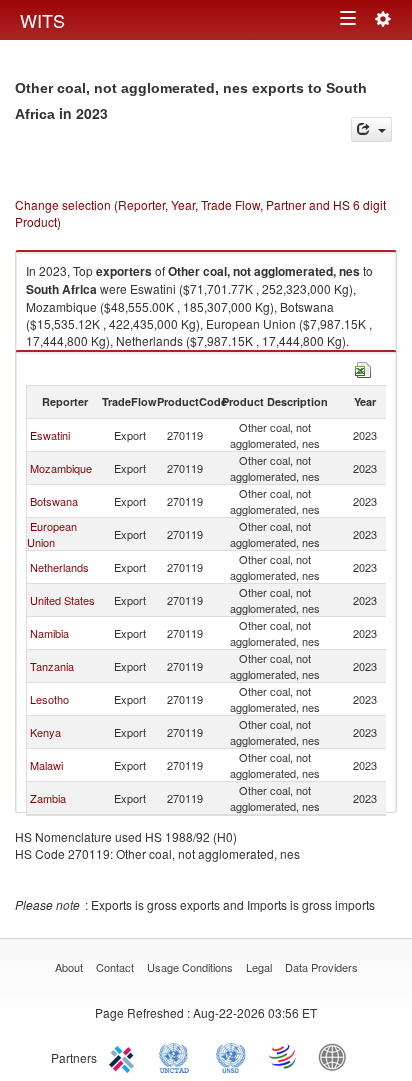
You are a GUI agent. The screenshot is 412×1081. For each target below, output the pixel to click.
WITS (42, 20)
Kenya (45, 732)
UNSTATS (231, 1056)
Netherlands (59, 567)
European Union (52, 534)
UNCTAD (178, 1056)
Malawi (46, 765)
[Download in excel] (363, 367)
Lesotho (49, 699)
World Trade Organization (284, 1056)
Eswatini (50, 435)
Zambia (48, 798)
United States (62, 600)
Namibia (49, 633)
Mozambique (61, 468)
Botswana (54, 501)
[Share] (371, 129)
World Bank (337, 1056)
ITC (125, 1056)
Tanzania (52, 666)
